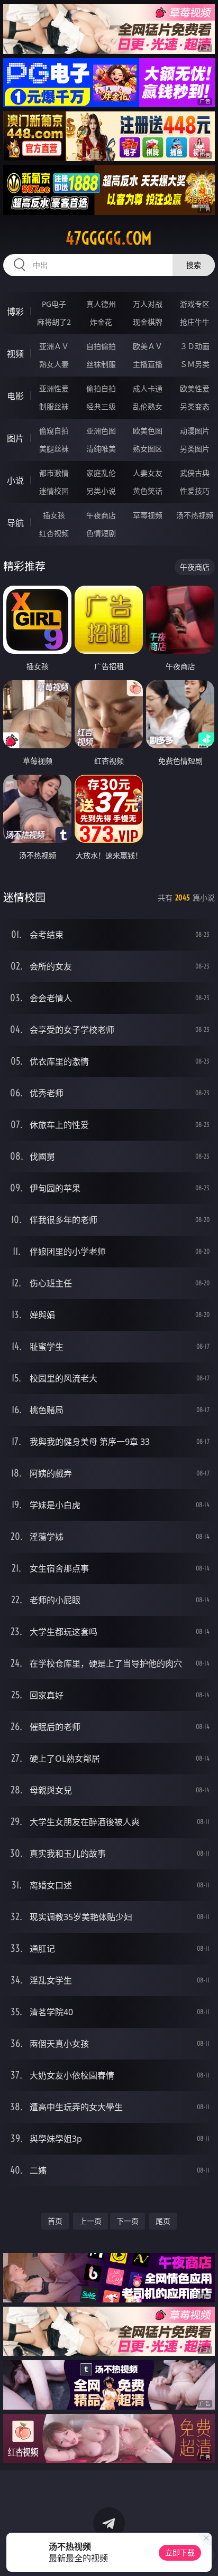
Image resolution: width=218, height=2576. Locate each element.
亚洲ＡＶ (54, 346)
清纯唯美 (101, 449)
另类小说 (101, 491)
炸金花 (101, 322)
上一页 (90, 2221)
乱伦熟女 (148, 406)
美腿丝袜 (54, 449)
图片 (15, 438)
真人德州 (101, 304)
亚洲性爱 (54, 388)
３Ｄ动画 (195, 346)
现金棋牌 (148, 322)
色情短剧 (101, 533)
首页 (55, 2221)
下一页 (128, 2221)
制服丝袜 (54, 406)
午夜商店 (101, 515)
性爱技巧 (195, 491)
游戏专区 (195, 304)
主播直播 (148, 364)
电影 (15, 396)
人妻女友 (148, 473)
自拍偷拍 (101, 346)
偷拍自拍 (101, 388)
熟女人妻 (54, 364)
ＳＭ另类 (195, 364)
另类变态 (195, 406)
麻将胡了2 (54, 322)
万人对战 (148, 304)
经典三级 (101, 406)
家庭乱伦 (101, 473)
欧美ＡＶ (148, 346)
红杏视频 (54, 533)
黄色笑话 (148, 491)
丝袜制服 (101, 364)
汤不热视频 (195, 515)
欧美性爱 (195, 388)
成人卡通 (148, 388)
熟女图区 (148, 449)
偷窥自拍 (54, 431)
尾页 (163, 2221)
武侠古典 (195, 473)
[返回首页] (204, 2555)
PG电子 (54, 304)
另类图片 (195, 449)
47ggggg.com (109, 238)
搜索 (194, 265)
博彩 (15, 312)
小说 (15, 481)
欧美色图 (148, 431)
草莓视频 (148, 515)
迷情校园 (54, 491)
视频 (15, 354)
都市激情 (54, 473)
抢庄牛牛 (195, 322)
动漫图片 (195, 431)
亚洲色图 (101, 431)
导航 (15, 523)
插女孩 (54, 515)
